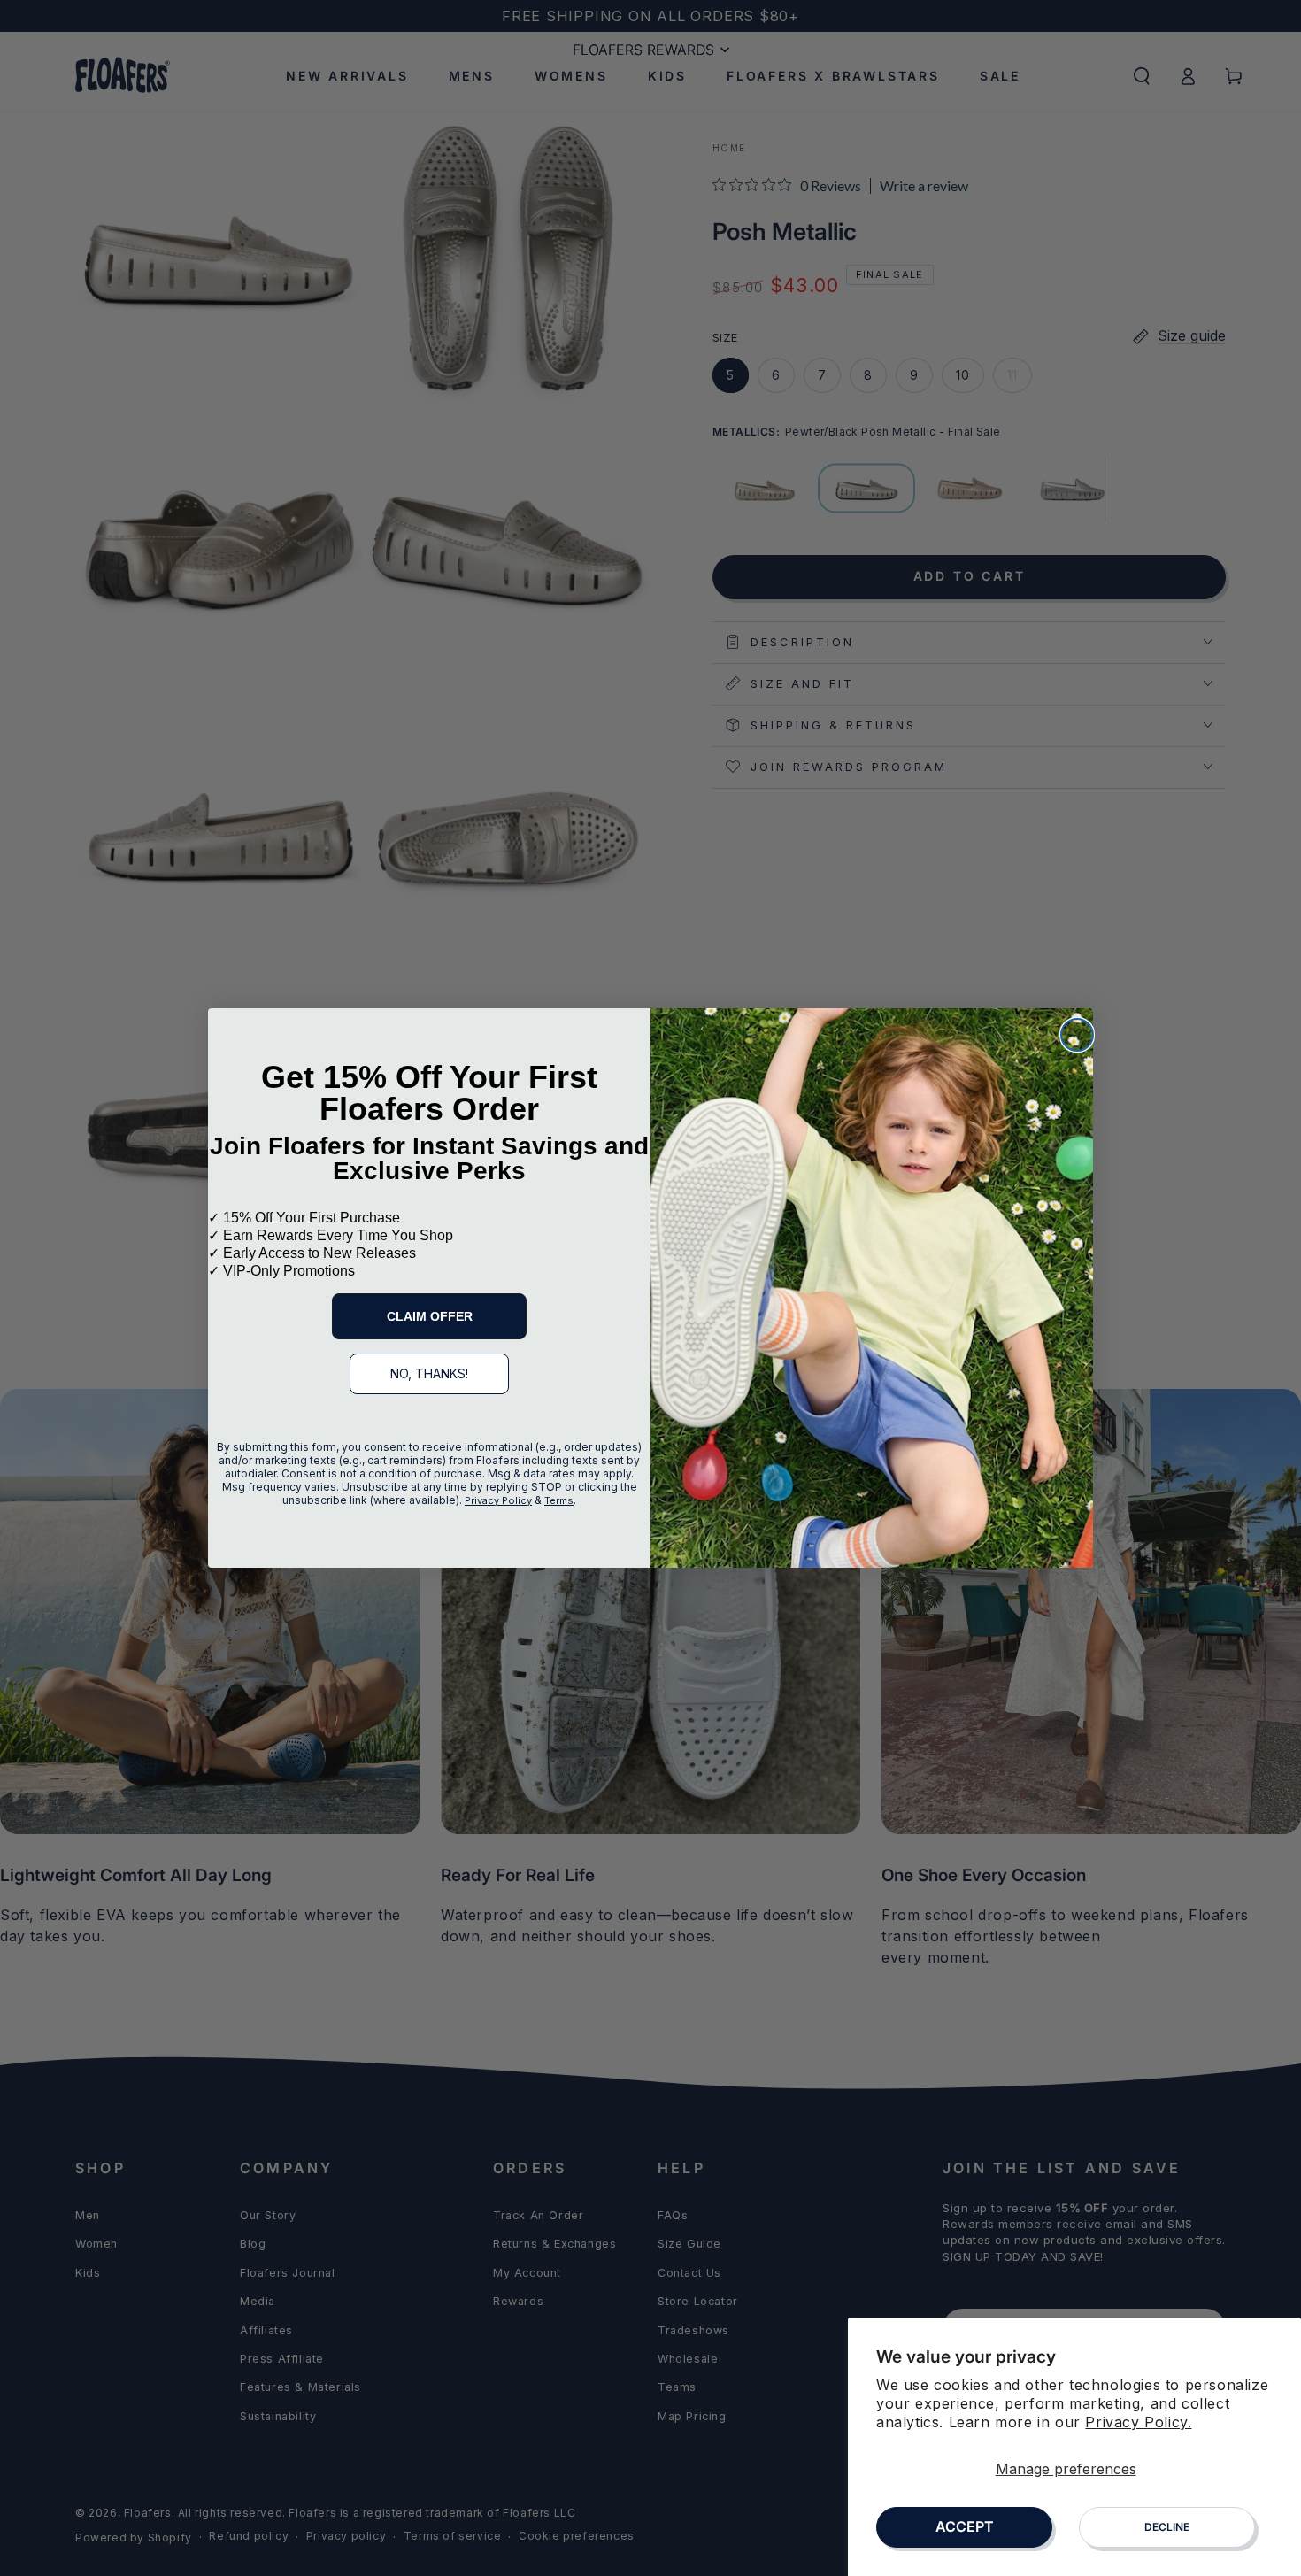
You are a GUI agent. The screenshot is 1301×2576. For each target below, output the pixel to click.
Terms (559, 1500)
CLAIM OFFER (430, 1316)
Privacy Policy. (1138, 2422)
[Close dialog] (1077, 1035)
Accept (965, 2526)
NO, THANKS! (429, 1373)
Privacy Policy (498, 1500)
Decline (1167, 2527)
